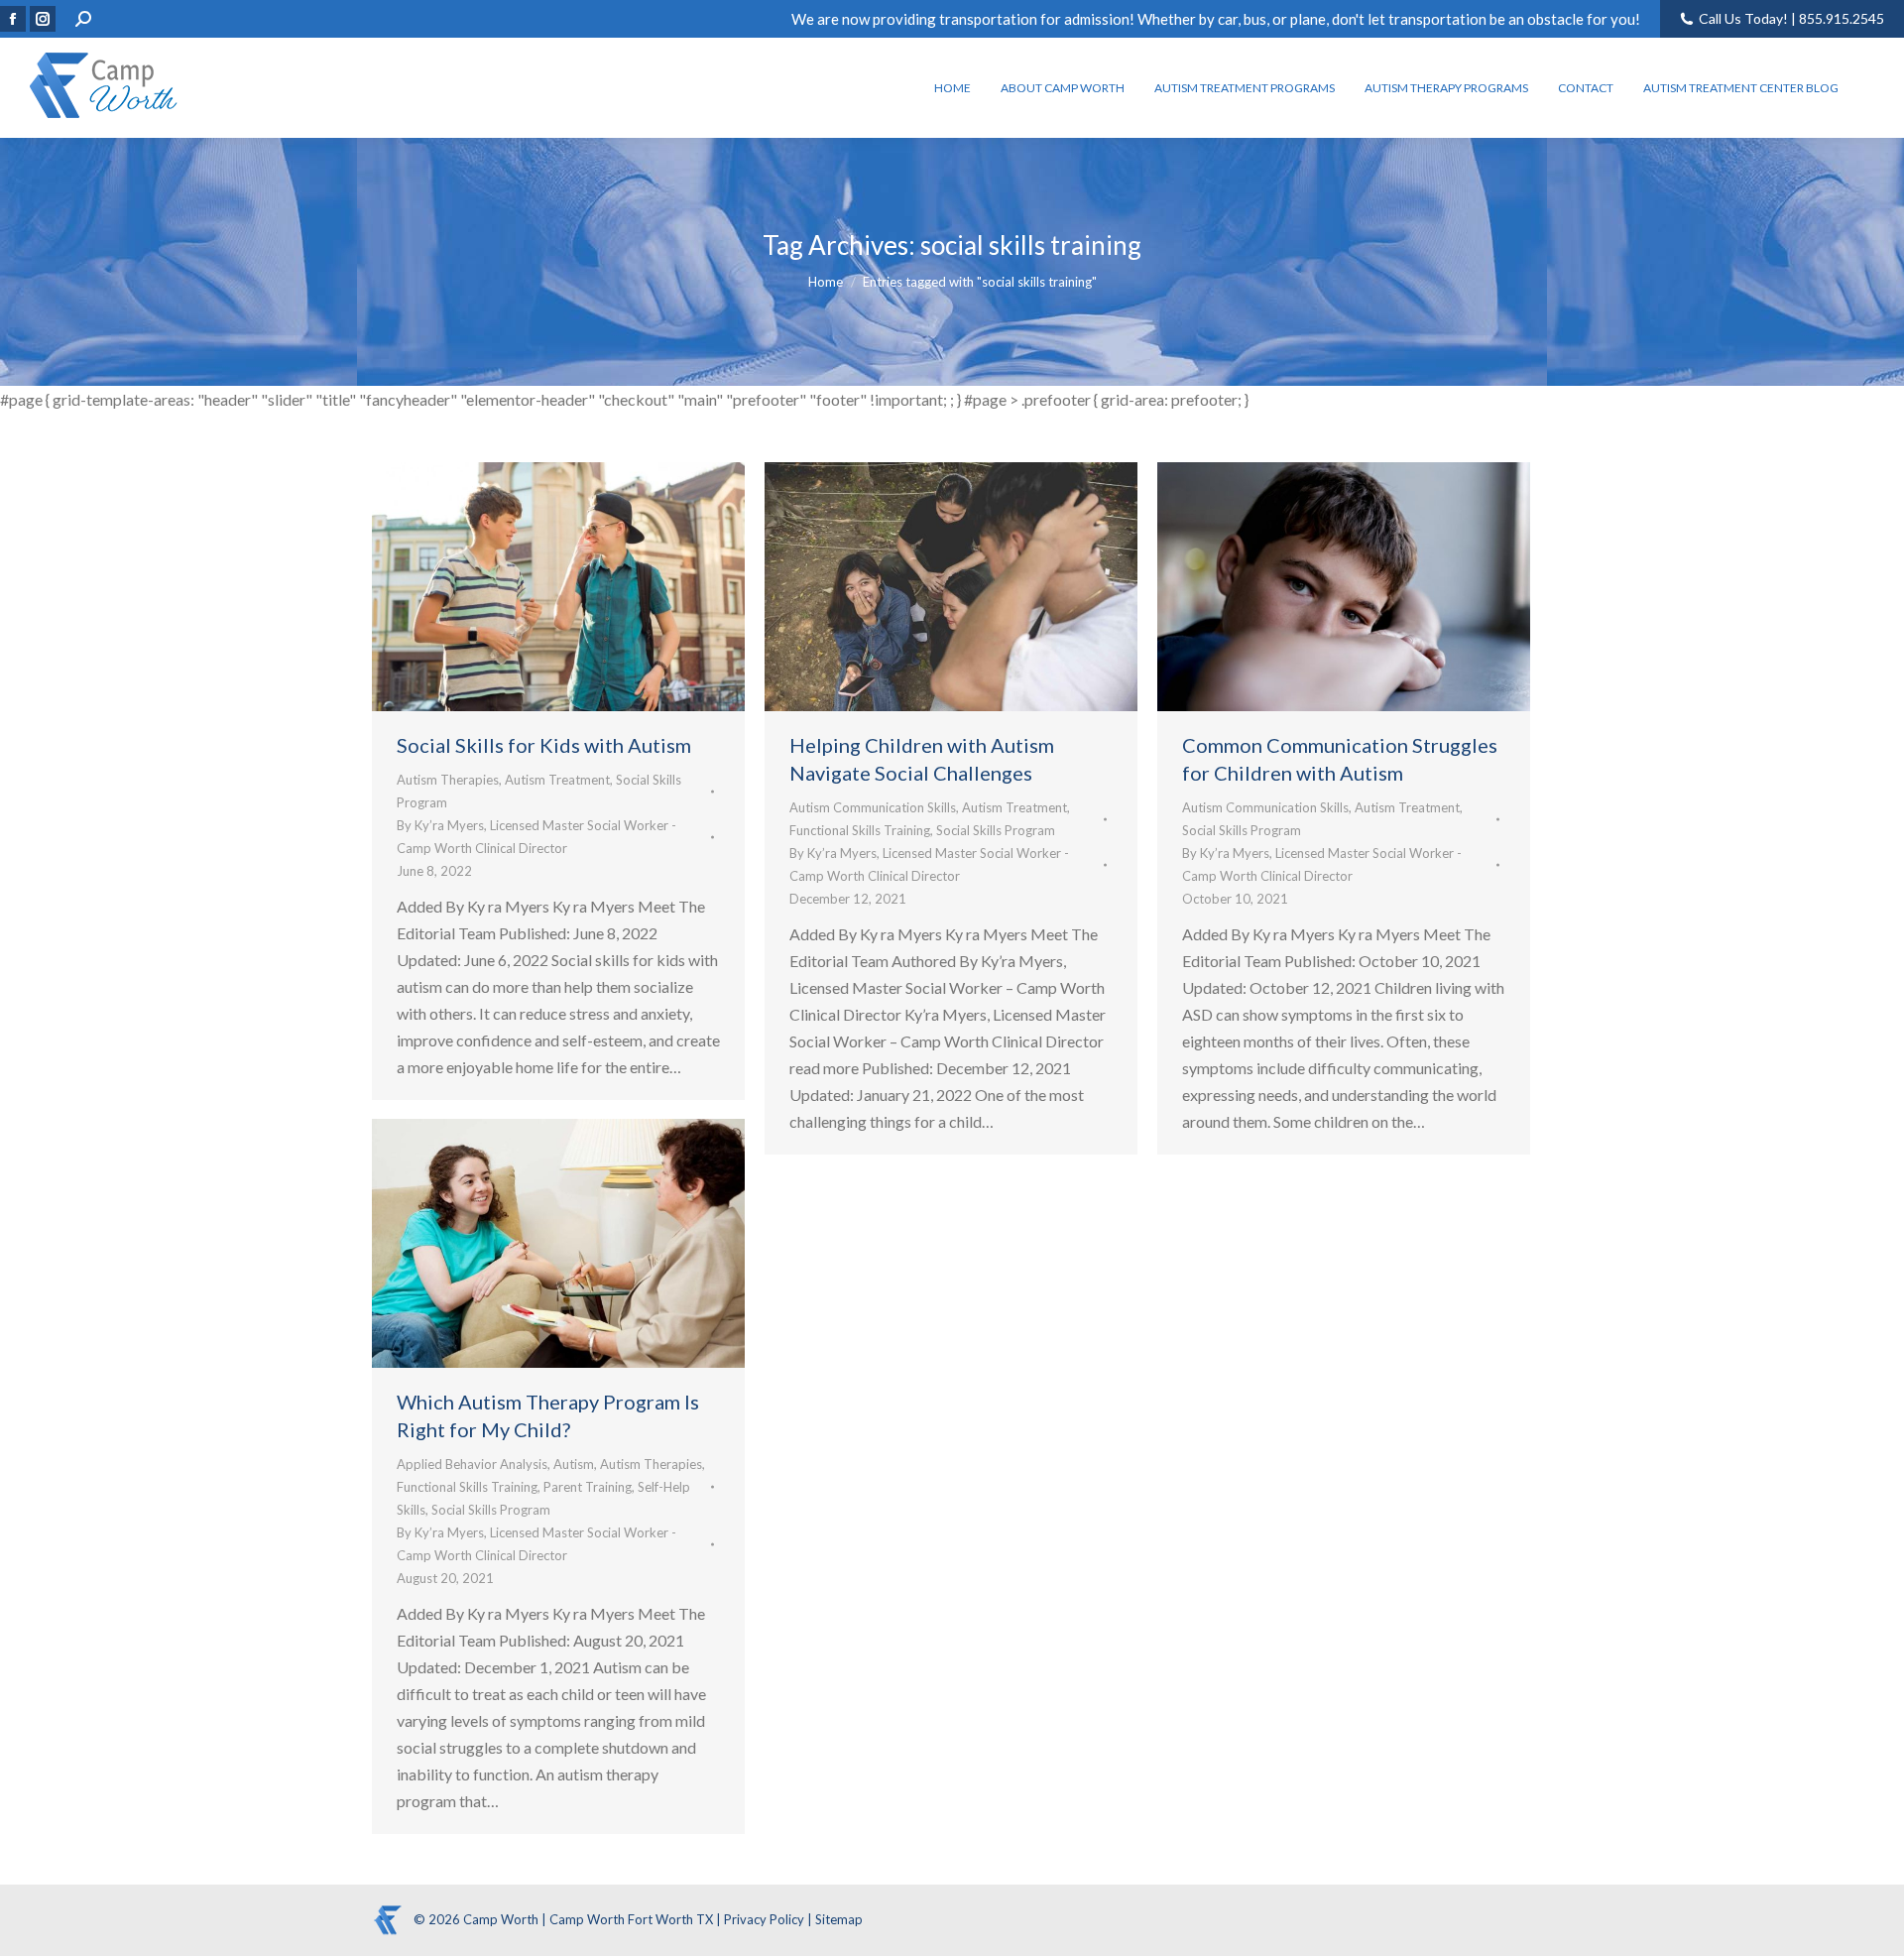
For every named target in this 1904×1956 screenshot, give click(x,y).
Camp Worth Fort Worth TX (631, 1919)
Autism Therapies (448, 780)
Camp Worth (502, 1919)
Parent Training (588, 1487)
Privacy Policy (766, 1919)
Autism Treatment (557, 780)
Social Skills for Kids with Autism (544, 745)
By (536, 837)
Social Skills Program (996, 830)
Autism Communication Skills (873, 807)
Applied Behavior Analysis (472, 1464)
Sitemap (839, 1919)
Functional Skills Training (860, 830)
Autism (574, 1464)
